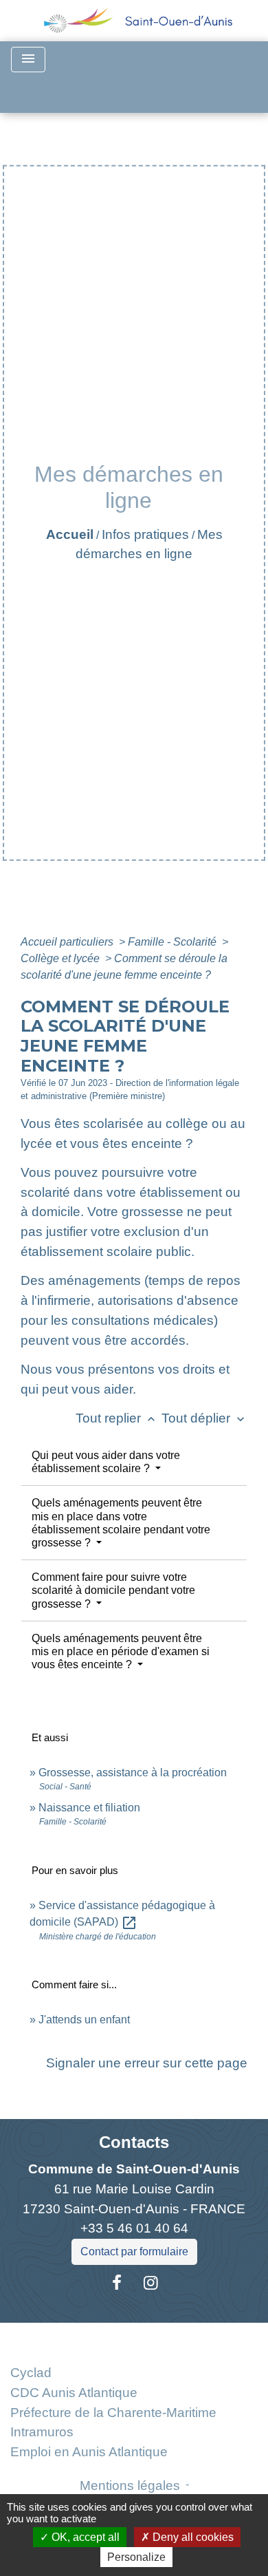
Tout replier (117, 1418)
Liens (134, 2339)
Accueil (70, 534)
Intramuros (42, 2432)
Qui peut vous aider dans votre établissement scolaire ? (106, 1462)
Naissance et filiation (89, 1808)
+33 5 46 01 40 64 (134, 2228)
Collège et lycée (62, 958)
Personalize (136, 2557)
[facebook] (117, 2283)
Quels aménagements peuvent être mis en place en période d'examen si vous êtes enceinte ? (121, 1651)
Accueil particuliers (68, 942)
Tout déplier (204, 1418)
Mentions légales (130, 2485)
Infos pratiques (145, 534)
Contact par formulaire (134, 2252)
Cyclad (31, 2373)
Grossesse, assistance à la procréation (133, 1773)
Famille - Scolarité (174, 942)
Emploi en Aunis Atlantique (89, 2452)
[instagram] (151, 2283)
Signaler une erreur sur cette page (147, 2063)
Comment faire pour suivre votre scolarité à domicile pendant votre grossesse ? (113, 1590)
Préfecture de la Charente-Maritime (113, 2413)
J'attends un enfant (84, 2020)
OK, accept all (84, 2537)
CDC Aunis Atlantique (74, 2393)
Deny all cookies (192, 2537)
